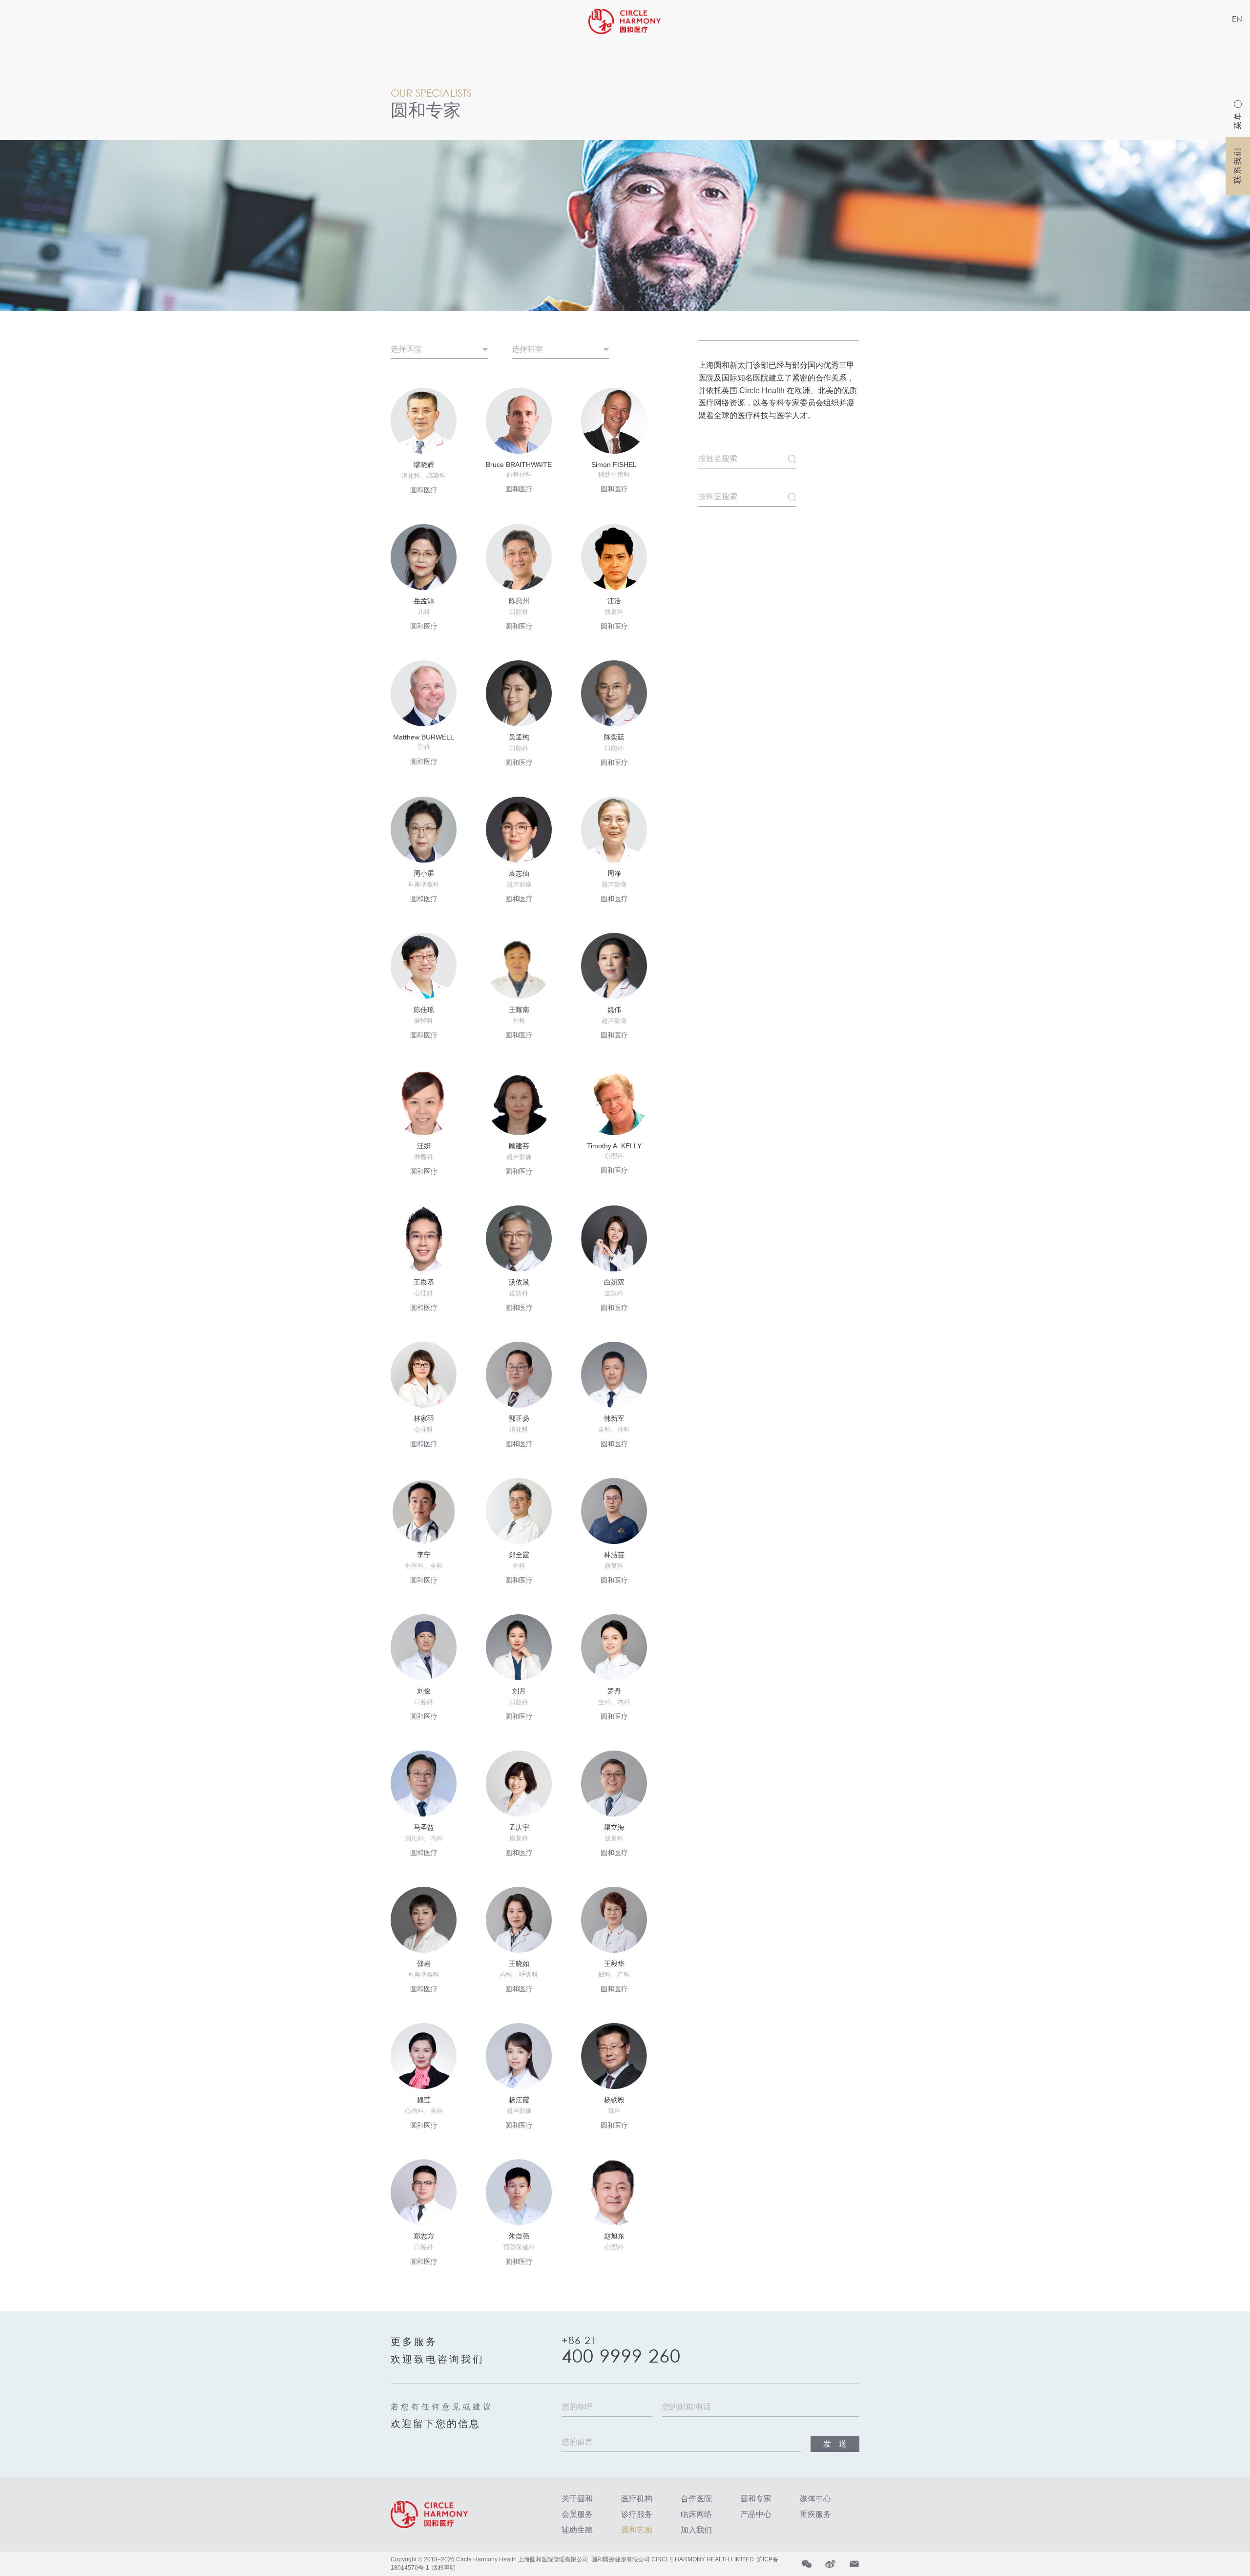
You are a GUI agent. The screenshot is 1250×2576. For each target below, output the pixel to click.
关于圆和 (577, 2499)
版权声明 (444, 2568)
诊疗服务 (637, 2514)
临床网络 (696, 2514)
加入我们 (696, 2530)
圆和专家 (756, 2499)
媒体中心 (815, 2499)
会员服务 (577, 2514)
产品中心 (756, 2514)
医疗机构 (637, 2499)
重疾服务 (815, 2514)
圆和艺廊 (637, 2530)
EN (1237, 19)
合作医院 (696, 2499)
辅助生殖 (577, 2530)
